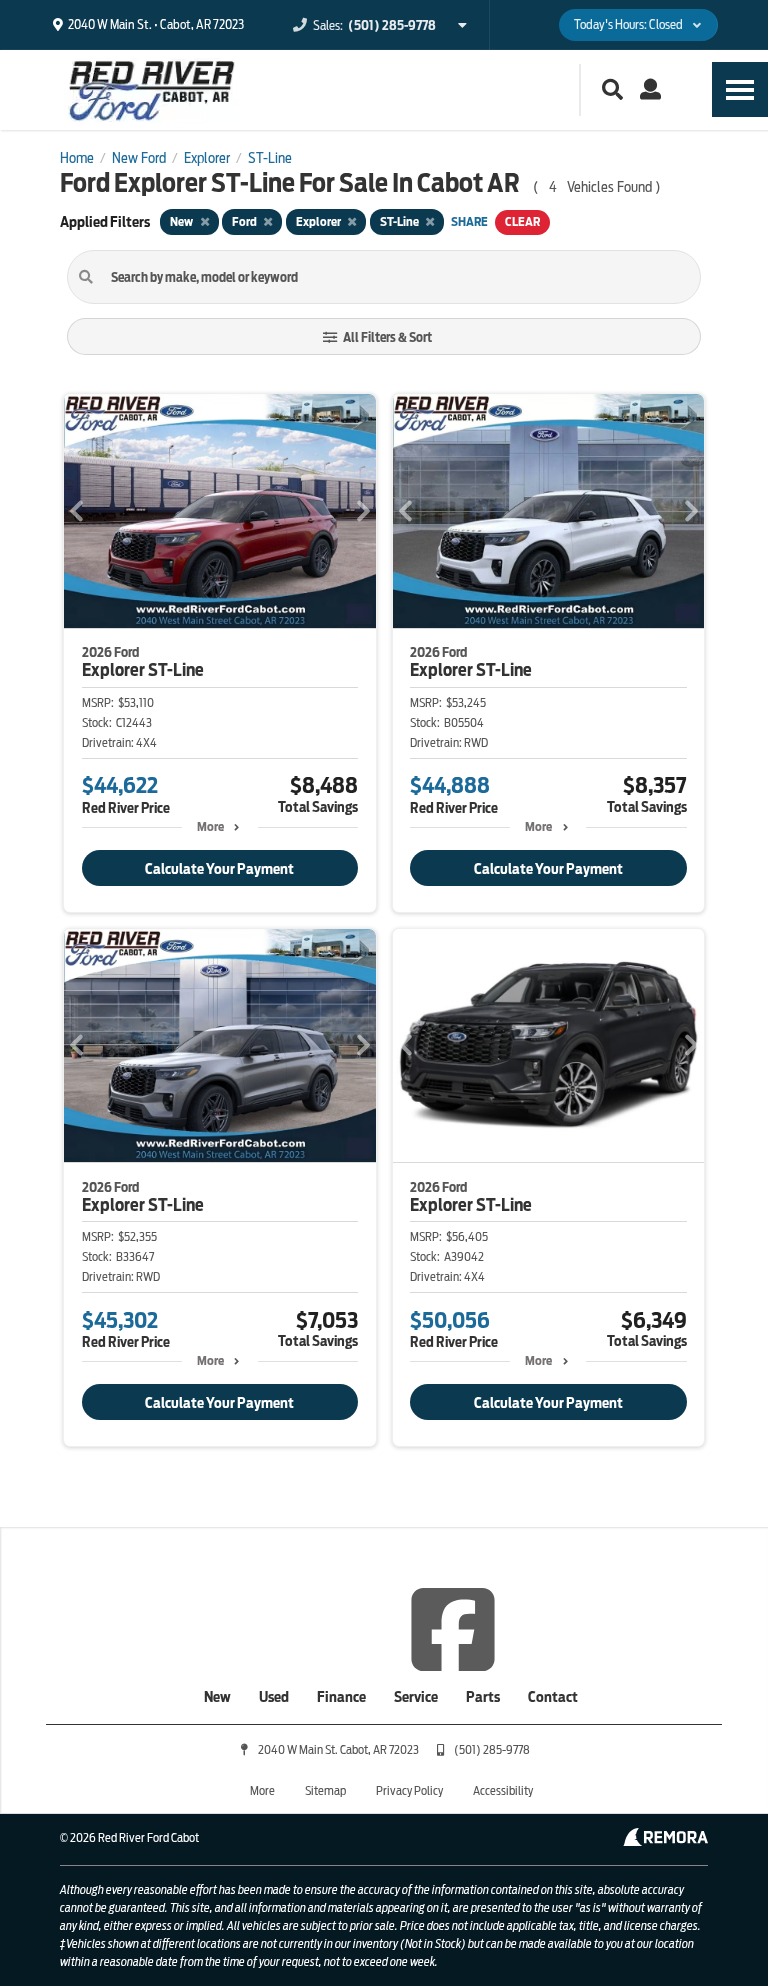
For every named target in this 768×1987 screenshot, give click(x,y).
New (217, 1697)
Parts (483, 1697)
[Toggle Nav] (740, 89)
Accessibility (503, 1790)
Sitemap (325, 1790)
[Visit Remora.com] (665, 1841)
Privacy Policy (409, 1790)
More (210, 826)
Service (416, 1697)
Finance (341, 1697)
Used (274, 1697)
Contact (553, 1697)
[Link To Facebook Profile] (453, 1628)
